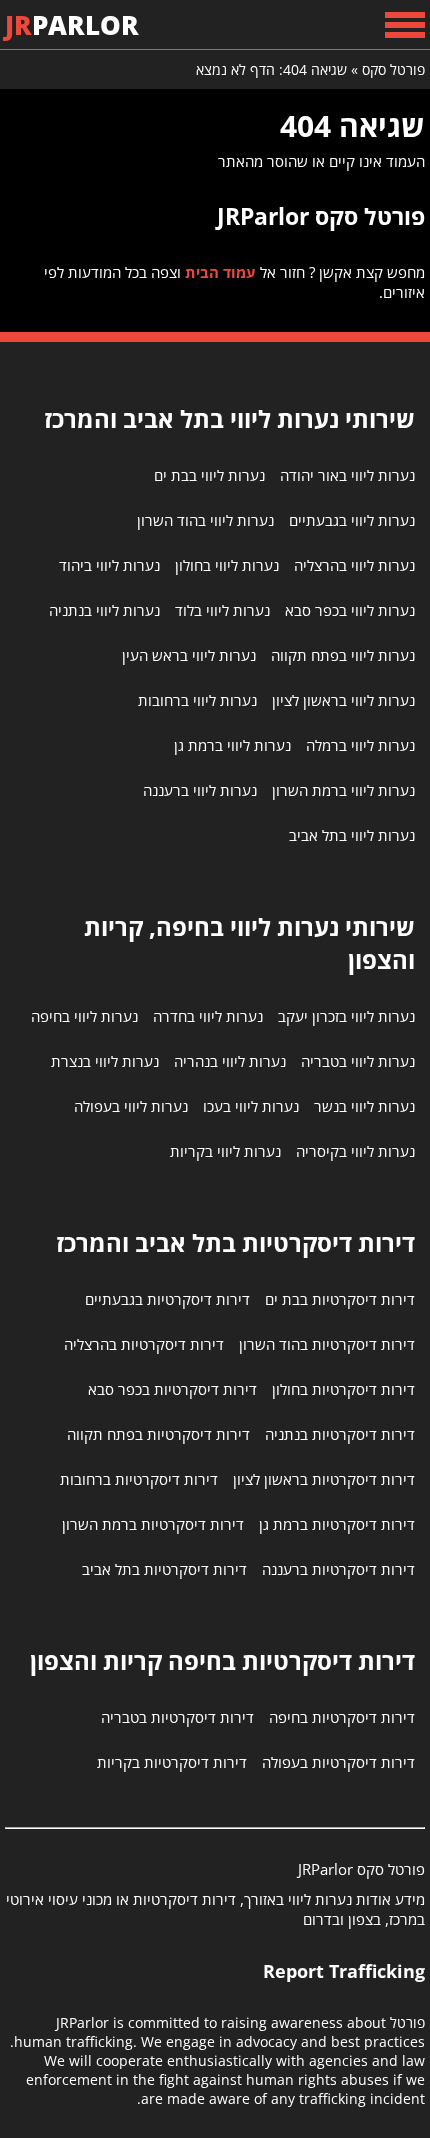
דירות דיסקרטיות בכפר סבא (172, 1389)
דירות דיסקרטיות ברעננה (338, 1569)
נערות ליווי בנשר (364, 1106)
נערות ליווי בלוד (222, 610)
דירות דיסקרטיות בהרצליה (144, 1344)
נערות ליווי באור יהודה (347, 475)
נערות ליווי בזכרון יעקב (346, 1016)
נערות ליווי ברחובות (197, 700)
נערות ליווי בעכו (251, 1106)
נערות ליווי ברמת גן (232, 745)
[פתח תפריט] (405, 24)
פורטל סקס (393, 69)
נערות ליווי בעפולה (131, 1106)
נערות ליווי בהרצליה (354, 565)
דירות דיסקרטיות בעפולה (338, 1762)
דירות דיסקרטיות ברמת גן (337, 1524)
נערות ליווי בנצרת (105, 1061)
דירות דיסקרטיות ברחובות (139, 1479)
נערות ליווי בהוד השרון (205, 520)
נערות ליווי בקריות (225, 1151)
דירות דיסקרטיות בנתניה (340, 1434)
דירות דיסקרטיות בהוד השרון (327, 1344)
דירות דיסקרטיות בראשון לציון (324, 1479)
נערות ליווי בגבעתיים (352, 520)
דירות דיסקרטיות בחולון (343, 1389)
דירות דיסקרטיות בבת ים (340, 1299)
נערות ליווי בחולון (227, 565)
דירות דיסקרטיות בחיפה (342, 1717)
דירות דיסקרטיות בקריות (172, 1762)
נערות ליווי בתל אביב (352, 835)
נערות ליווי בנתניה (104, 610)
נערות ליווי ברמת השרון (343, 790)
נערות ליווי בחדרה (208, 1016)
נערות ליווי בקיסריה (355, 1151)
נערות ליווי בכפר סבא (350, 610)
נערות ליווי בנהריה (230, 1061)
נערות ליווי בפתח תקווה (343, 655)
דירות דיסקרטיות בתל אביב (164, 1569)
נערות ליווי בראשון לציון (343, 700)
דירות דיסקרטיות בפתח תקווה (158, 1434)
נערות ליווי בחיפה (84, 1016)
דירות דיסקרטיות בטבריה (177, 1717)
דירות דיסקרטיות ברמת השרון (153, 1524)
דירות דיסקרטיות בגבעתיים (167, 1299)
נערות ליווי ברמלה (360, 745)
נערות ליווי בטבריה (358, 1061)
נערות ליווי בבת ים (209, 475)
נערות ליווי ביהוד (109, 565)
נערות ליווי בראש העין (189, 655)
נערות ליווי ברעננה (200, 790)
